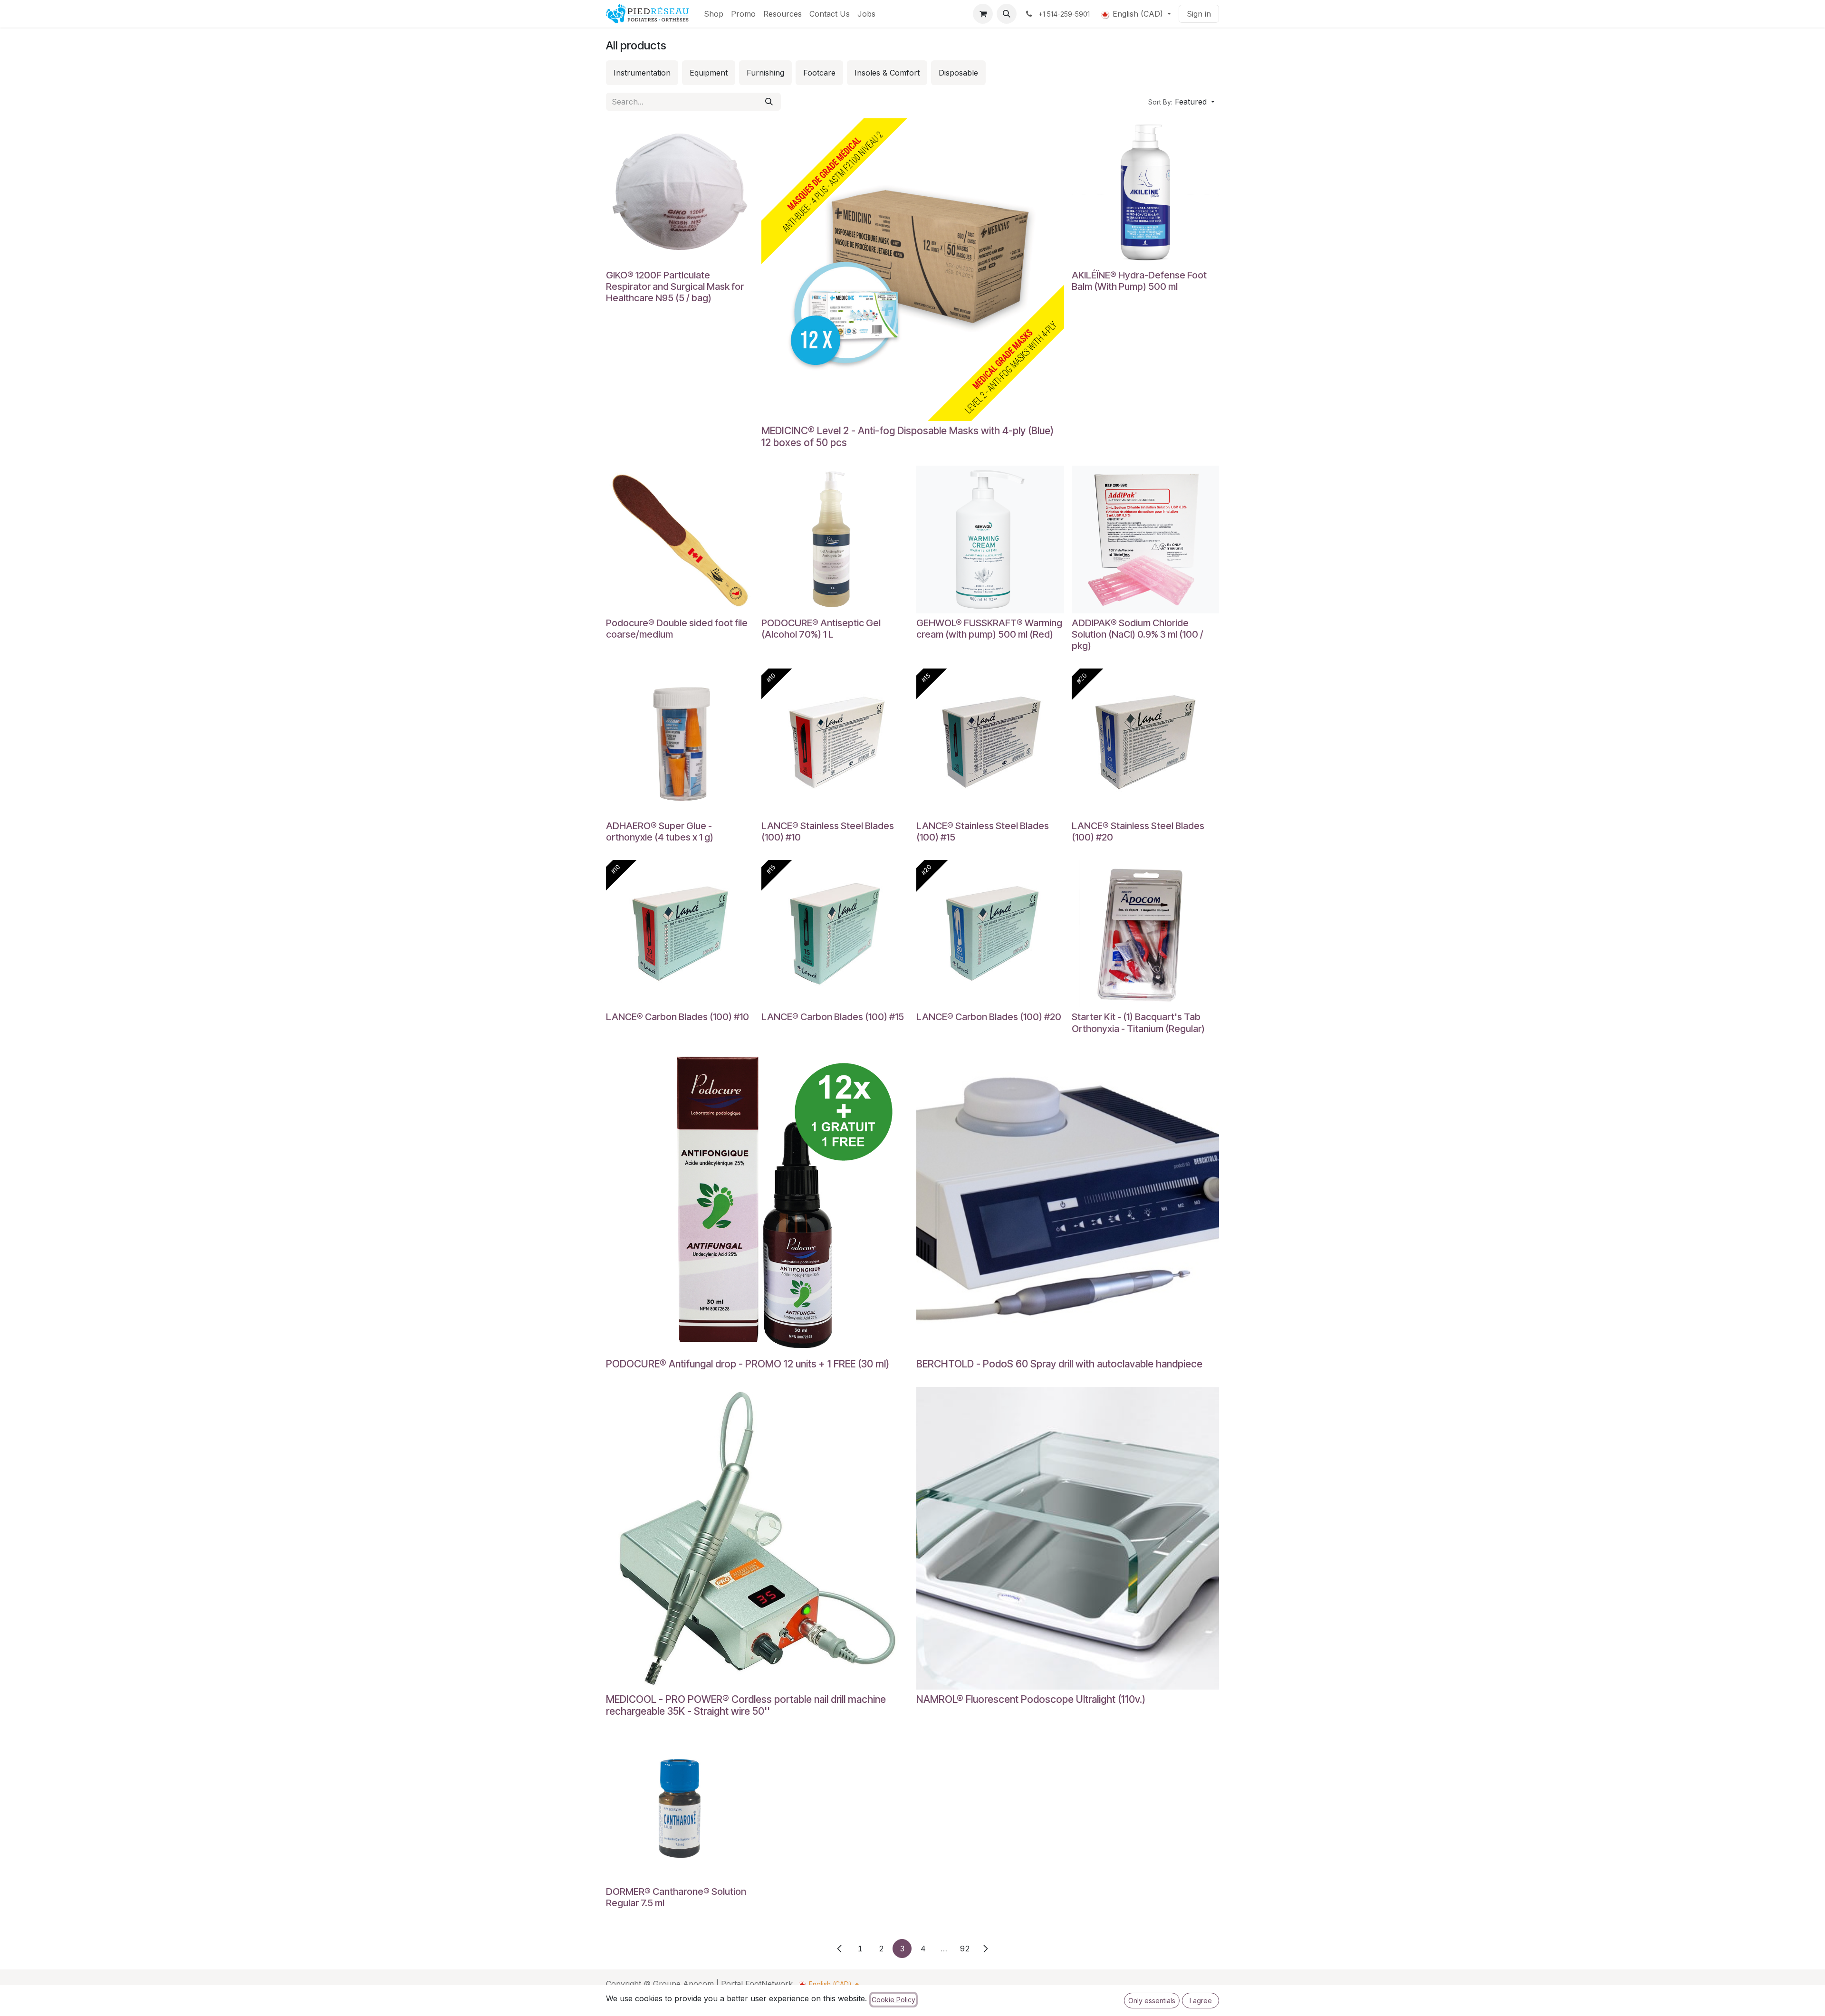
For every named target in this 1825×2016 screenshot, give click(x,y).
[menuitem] (714, 14)
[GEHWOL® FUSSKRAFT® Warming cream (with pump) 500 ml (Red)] (990, 540)
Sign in (1199, 14)
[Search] (769, 102)
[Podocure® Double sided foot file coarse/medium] (680, 540)
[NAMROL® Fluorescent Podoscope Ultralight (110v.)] (1068, 1538)
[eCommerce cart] (983, 14)
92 (965, 1949)
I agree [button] (1201, 2001)
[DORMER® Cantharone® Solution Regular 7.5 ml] (680, 1809)
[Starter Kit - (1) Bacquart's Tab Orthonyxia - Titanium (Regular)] (1146, 934)
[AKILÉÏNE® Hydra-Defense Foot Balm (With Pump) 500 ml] (1146, 192)
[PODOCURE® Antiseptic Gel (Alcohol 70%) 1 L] (835, 540)
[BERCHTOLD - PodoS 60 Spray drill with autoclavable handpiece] (1068, 1203)
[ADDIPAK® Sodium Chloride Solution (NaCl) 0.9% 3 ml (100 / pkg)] (1146, 540)
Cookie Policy (893, 2000)
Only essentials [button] (1152, 2001)
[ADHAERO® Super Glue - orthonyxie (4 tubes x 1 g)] (680, 742)
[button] (1007, 14)
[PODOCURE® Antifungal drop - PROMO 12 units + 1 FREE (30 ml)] (757, 1203)
